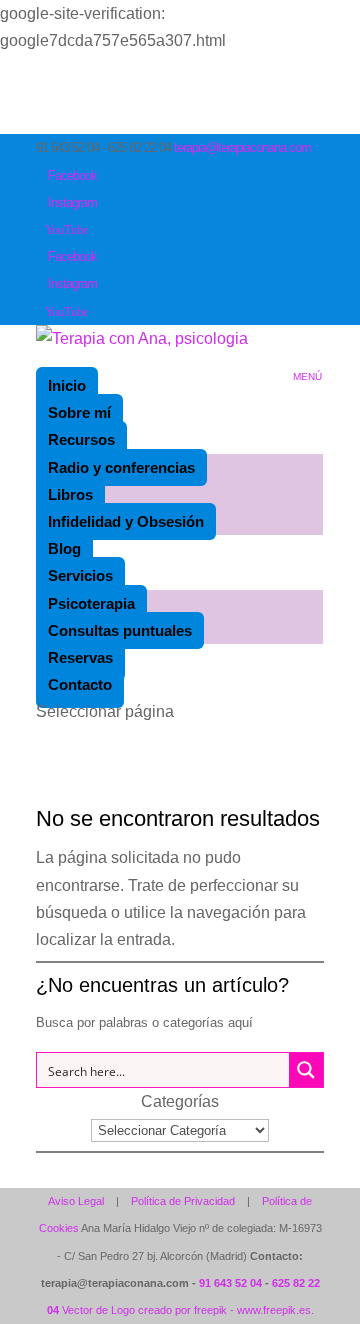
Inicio (67, 385)
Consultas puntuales (120, 630)
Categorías (180, 1101)
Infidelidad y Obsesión (126, 521)
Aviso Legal (76, 1201)
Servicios (80, 575)
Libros (70, 494)
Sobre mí (79, 412)
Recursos (81, 439)
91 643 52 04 (230, 1283)
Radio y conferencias (121, 467)
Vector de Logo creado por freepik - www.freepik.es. (188, 1310)
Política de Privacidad (183, 1201)
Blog (64, 548)
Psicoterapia (91, 603)
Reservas (80, 657)
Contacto (80, 684)
